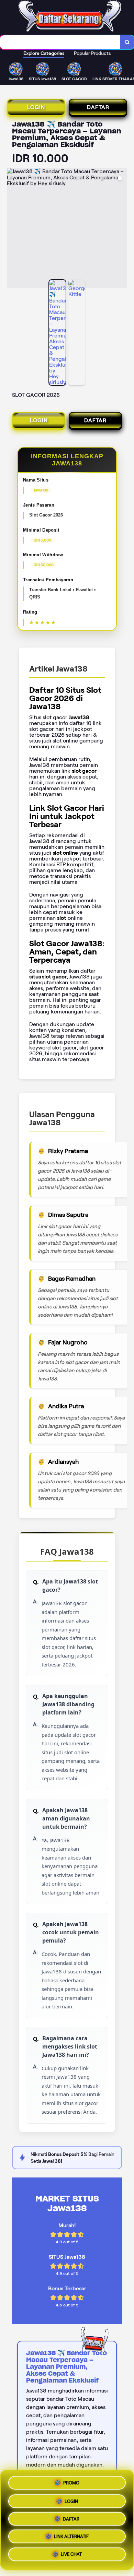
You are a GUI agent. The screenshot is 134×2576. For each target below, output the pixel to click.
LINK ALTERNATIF (71, 2538)
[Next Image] (122, 229)
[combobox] (60, 42)
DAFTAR (98, 107)
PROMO (71, 2480)
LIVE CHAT (71, 2557)
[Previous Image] (12, 229)
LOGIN (36, 107)
